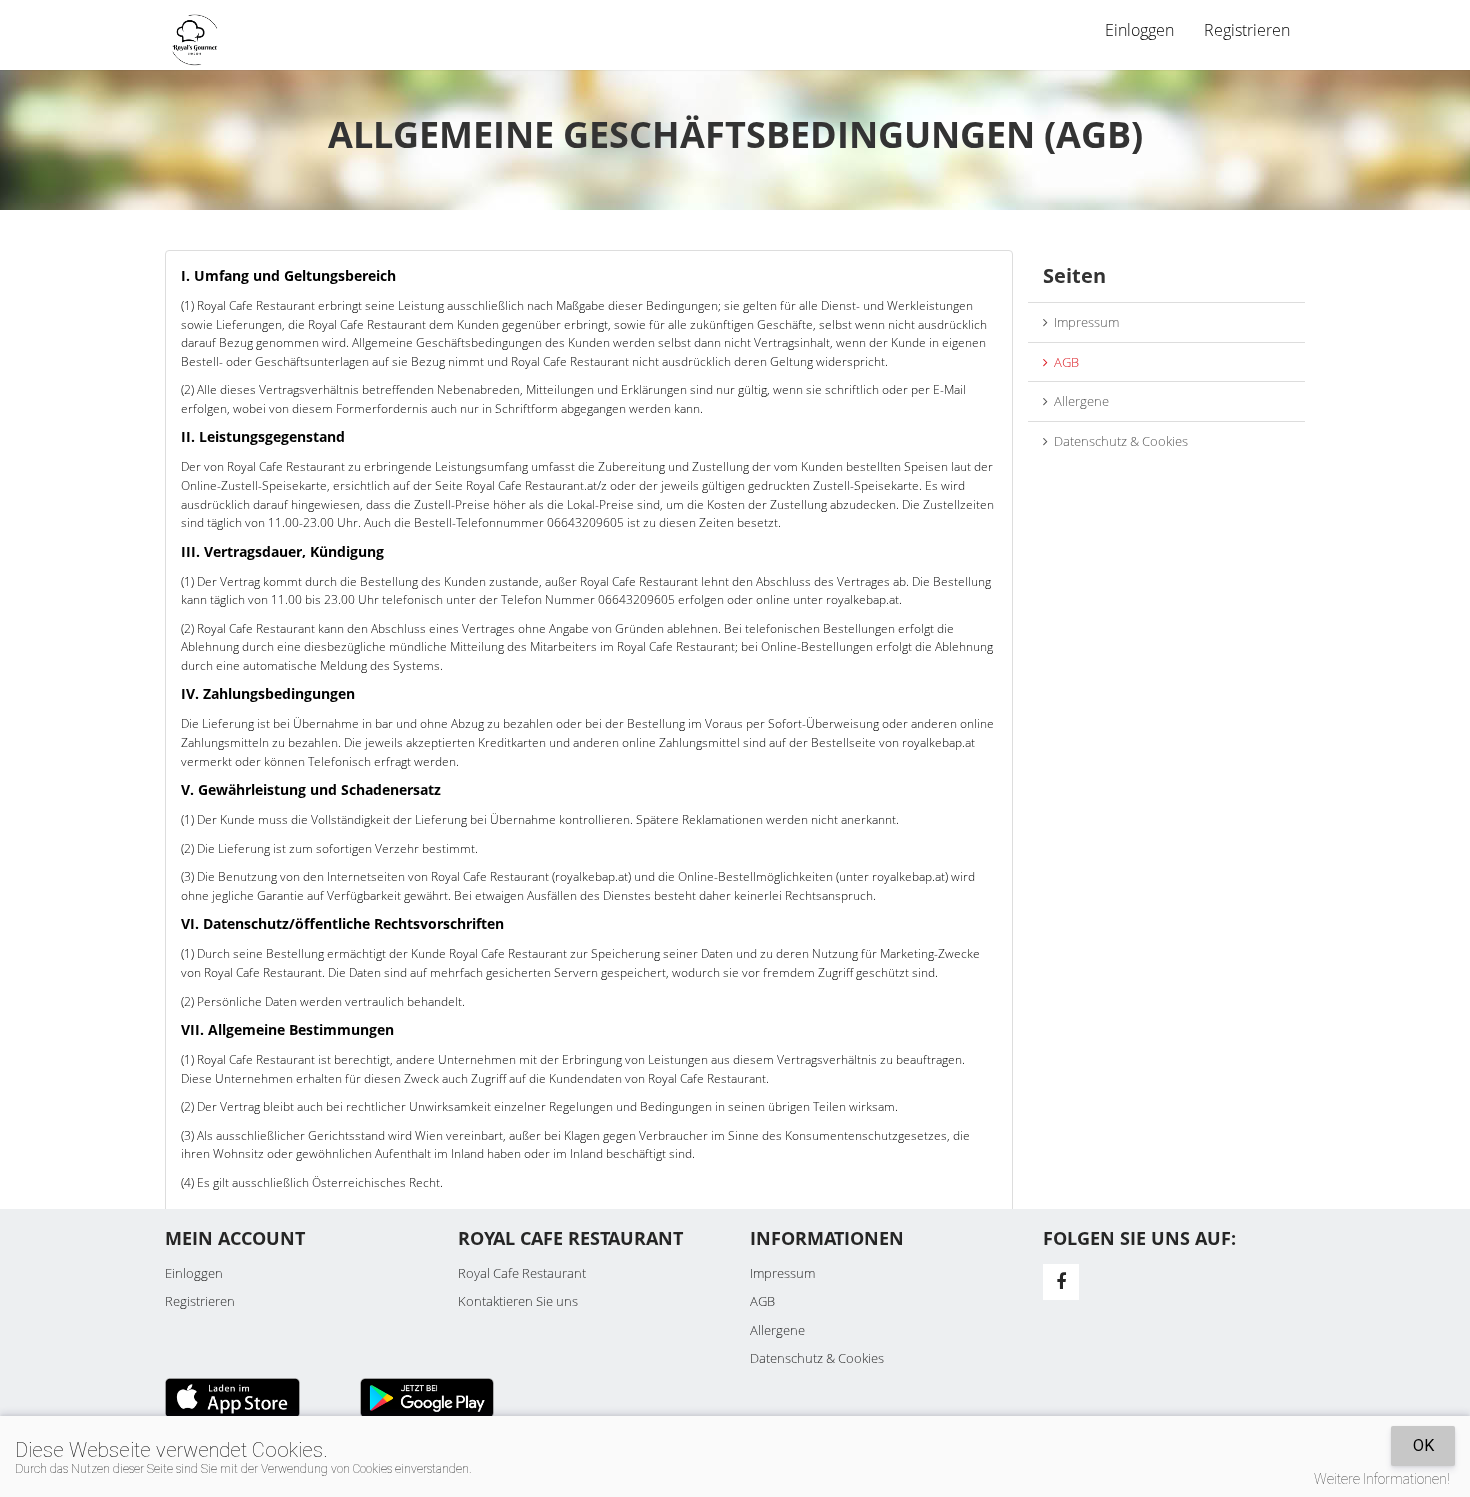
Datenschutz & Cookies (1118, 441)
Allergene (1078, 401)
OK (1423, 1445)
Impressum (1083, 322)
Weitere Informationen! (1382, 1479)
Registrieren (1247, 30)
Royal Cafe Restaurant (522, 1273)
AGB (1063, 362)
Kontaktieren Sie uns (518, 1301)
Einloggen (194, 1273)
